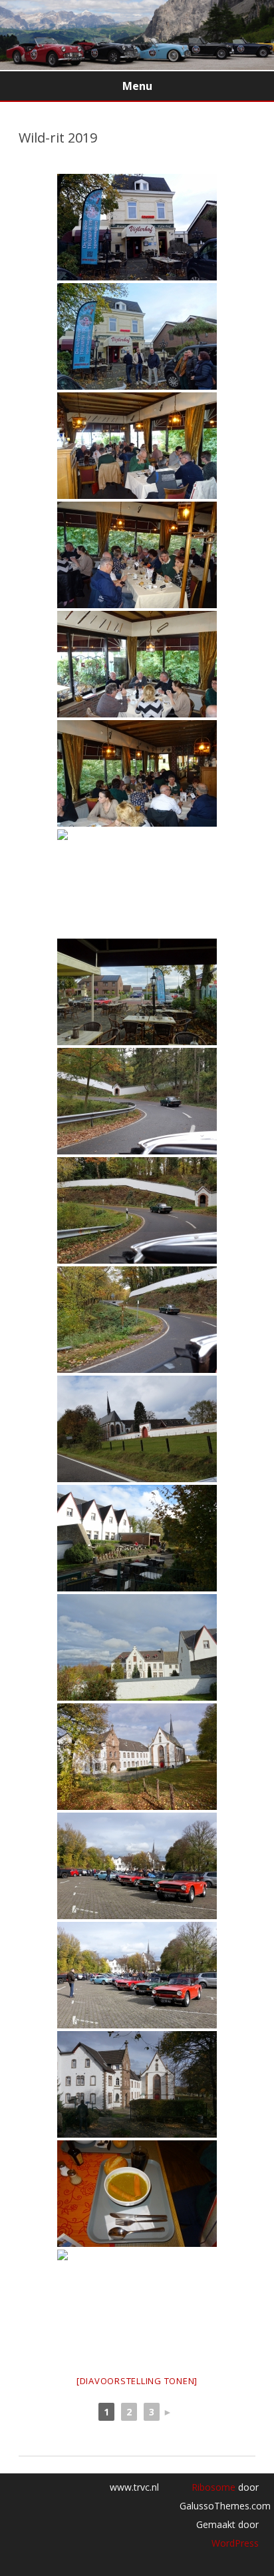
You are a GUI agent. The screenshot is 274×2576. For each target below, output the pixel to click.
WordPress (235, 2543)
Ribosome (213, 2487)
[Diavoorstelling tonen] (137, 2381)
